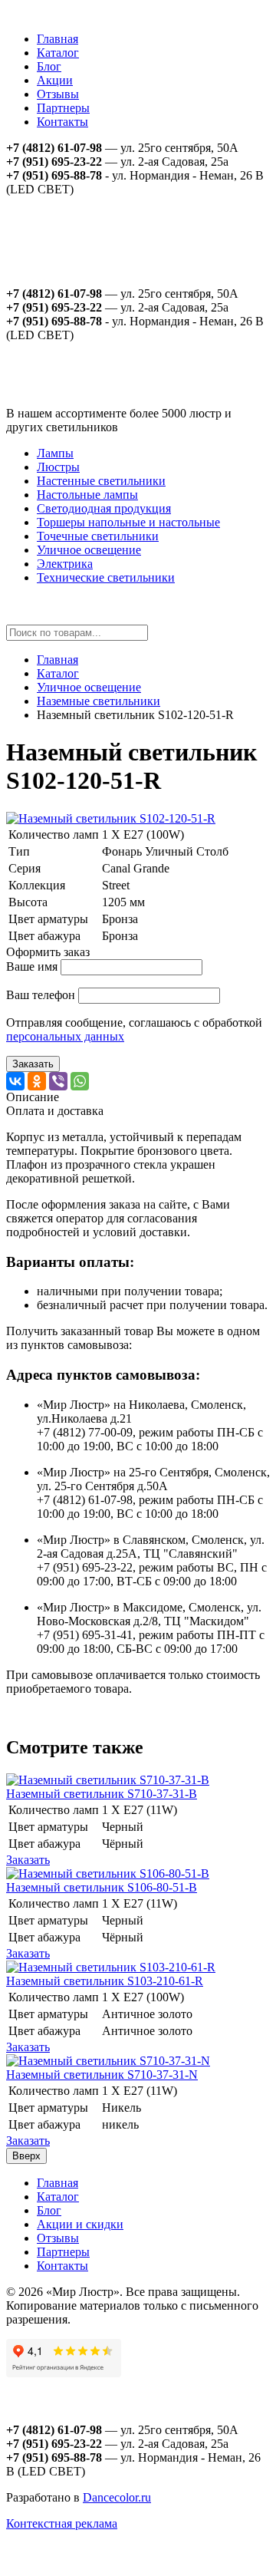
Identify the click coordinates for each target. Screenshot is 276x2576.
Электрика (65, 564)
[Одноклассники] (37, 1081)
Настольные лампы (87, 495)
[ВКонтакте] (15, 1081)
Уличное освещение (89, 550)
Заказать (33, 1064)
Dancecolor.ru (117, 2497)
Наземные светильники (99, 701)
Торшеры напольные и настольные (128, 522)
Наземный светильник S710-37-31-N (102, 2075)
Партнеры (63, 108)
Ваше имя (32, 966)
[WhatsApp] (80, 1081)
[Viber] (58, 1081)
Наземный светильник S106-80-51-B (102, 1887)
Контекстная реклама (62, 2523)
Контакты (62, 122)
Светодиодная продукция (104, 508)
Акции (55, 80)
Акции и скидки (80, 2224)
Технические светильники (106, 577)
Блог (49, 66)
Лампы (55, 453)
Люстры (58, 467)
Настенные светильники (101, 481)
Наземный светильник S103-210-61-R (105, 1981)
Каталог (58, 53)
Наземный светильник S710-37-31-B (102, 1794)
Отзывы (58, 94)
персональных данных (65, 1036)
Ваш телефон (41, 995)
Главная (58, 39)
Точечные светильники (98, 536)
